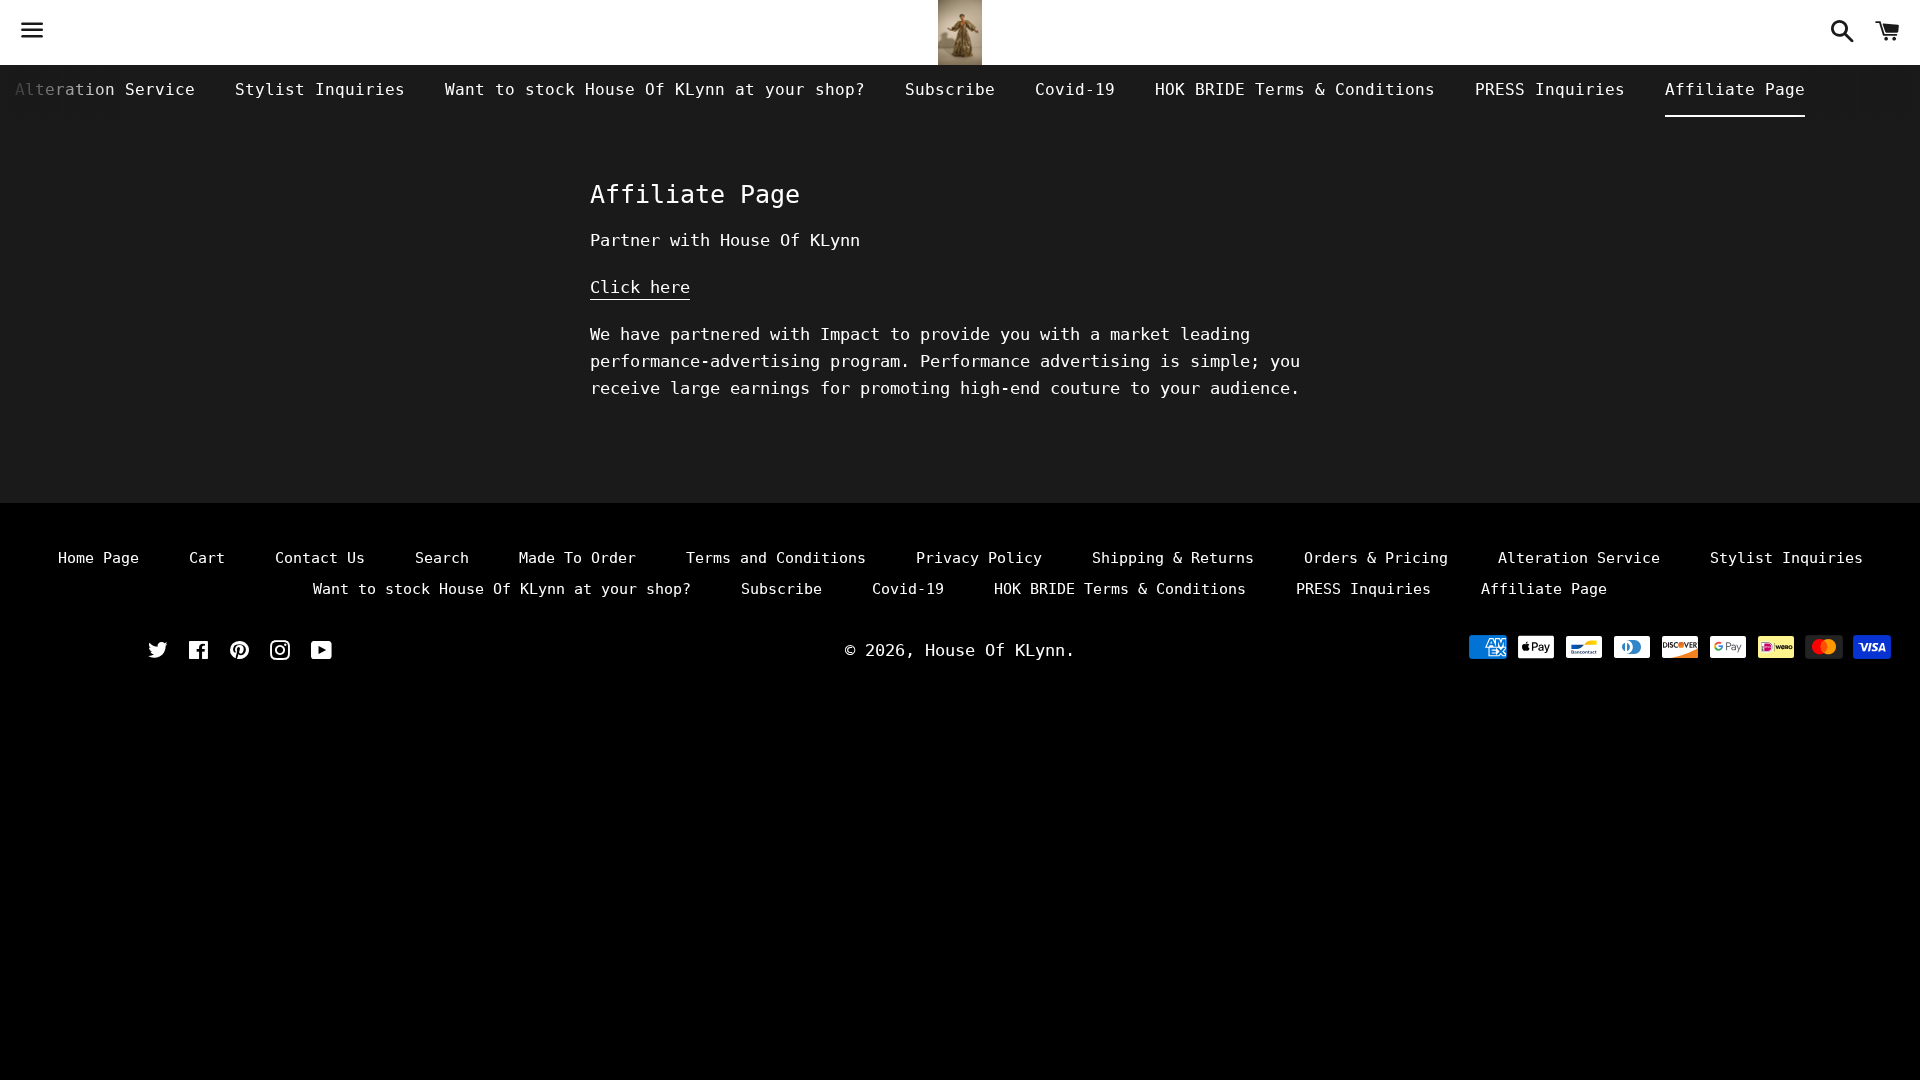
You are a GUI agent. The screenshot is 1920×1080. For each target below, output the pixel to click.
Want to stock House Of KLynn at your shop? (655, 89)
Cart (207, 558)
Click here (640, 287)
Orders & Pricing (1376, 558)
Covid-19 (1075, 89)
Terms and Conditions (776, 558)
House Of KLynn (995, 650)
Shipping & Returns (1173, 558)
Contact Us (320, 558)
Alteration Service (105, 89)
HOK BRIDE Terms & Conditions (1295, 89)
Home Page (98, 558)
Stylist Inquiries (320, 89)
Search (442, 558)
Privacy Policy (979, 558)
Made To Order (577, 558)
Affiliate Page (1735, 89)
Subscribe (950, 89)
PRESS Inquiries (1550, 89)
